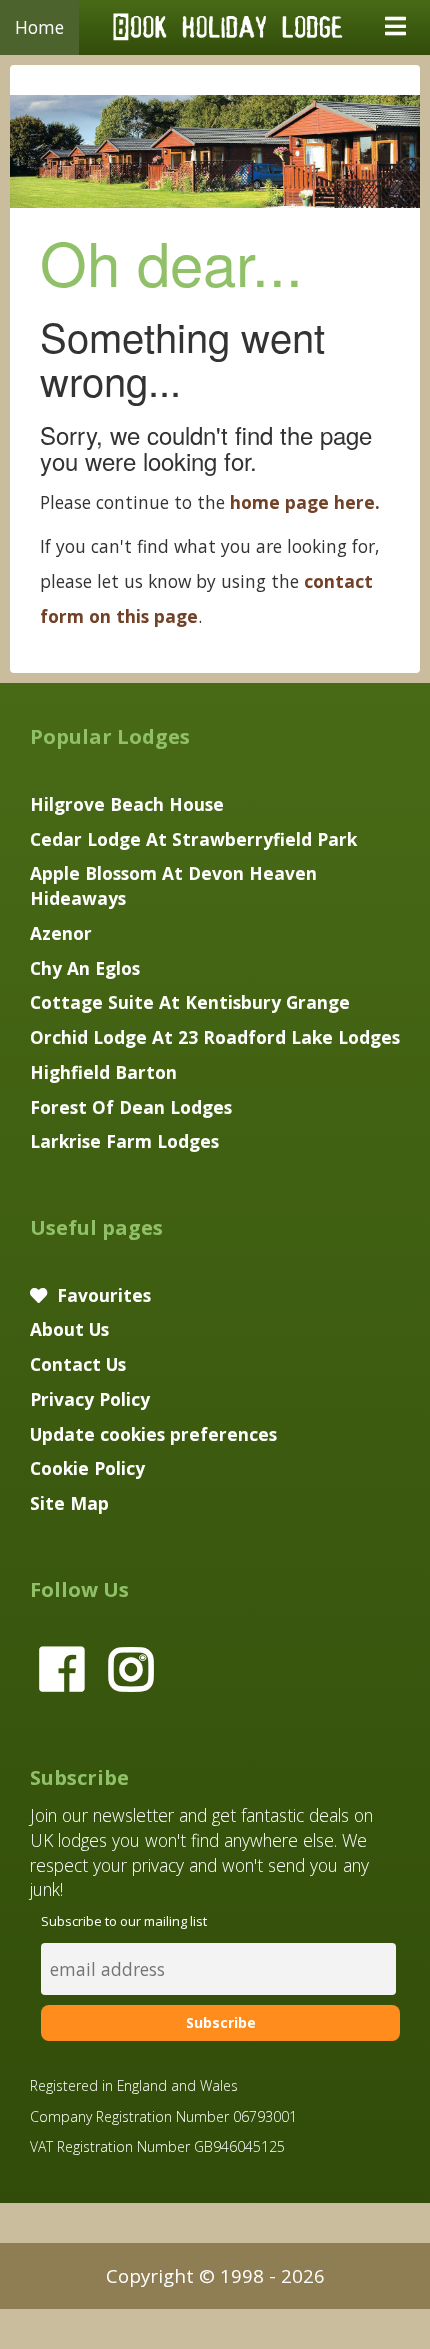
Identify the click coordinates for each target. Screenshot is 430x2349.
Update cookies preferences (153, 1434)
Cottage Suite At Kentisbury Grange (190, 1002)
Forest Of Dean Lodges (131, 1107)
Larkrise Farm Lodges (124, 1141)
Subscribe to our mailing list (124, 1921)
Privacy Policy (90, 1399)
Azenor (61, 933)
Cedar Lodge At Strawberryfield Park (193, 839)
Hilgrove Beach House (127, 804)
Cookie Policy (87, 1468)
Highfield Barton (103, 1072)
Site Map (69, 1503)
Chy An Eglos (85, 968)
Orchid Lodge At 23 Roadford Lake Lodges (215, 1037)
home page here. (305, 502)
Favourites (101, 1295)
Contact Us (78, 1364)
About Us (69, 1329)
